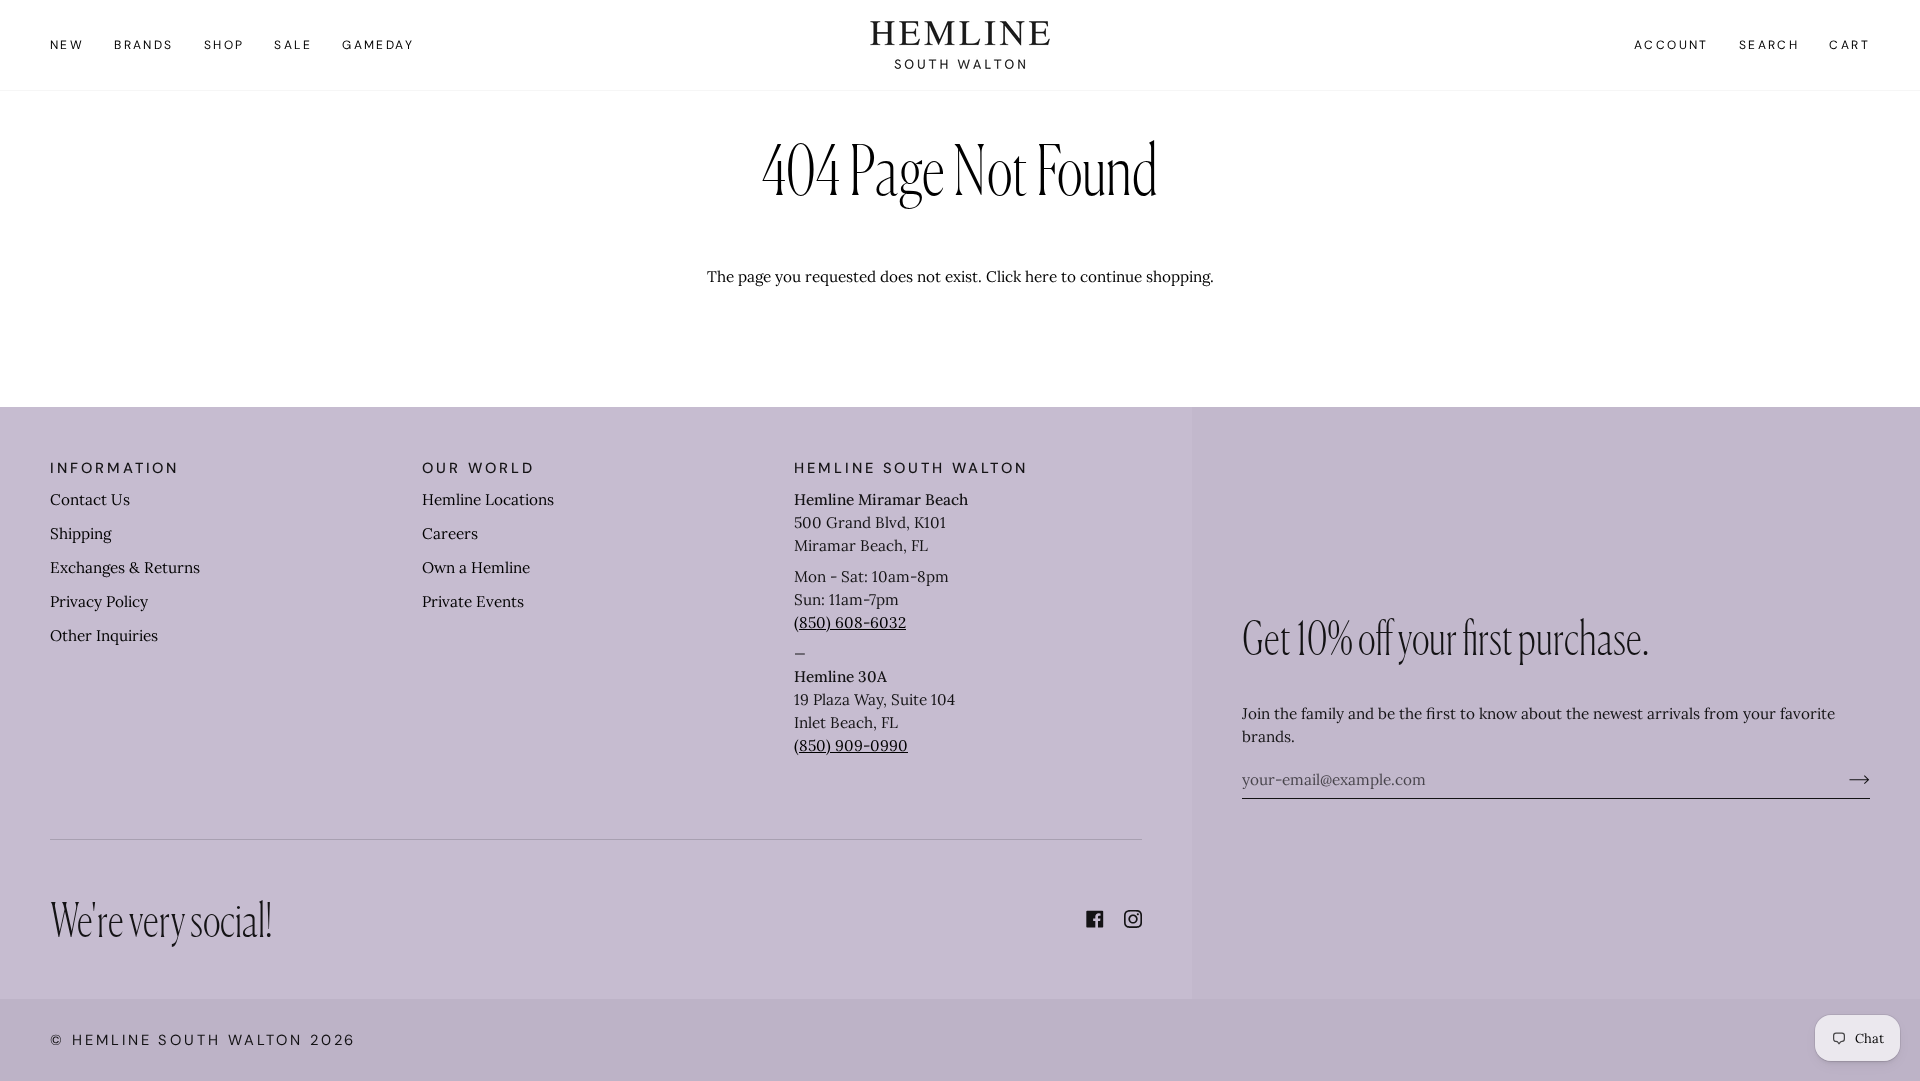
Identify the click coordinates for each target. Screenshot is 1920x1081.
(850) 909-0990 (851, 745)
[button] (144, 45)
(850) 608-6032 (850, 622)
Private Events (473, 601)
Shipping (80, 533)
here (1041, 276)
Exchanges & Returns (125, 567)
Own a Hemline (476, 567)
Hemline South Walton (187, 1040)
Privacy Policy (99, 601)
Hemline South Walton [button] (911, 468)
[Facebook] (1095, 919)
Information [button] (114, 468)
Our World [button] (478, 468)
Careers (450, 533)
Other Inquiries (104, 635)
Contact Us (90, 499)
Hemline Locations (488, 499)
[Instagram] (1133, 919)
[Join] (1843, 779)
